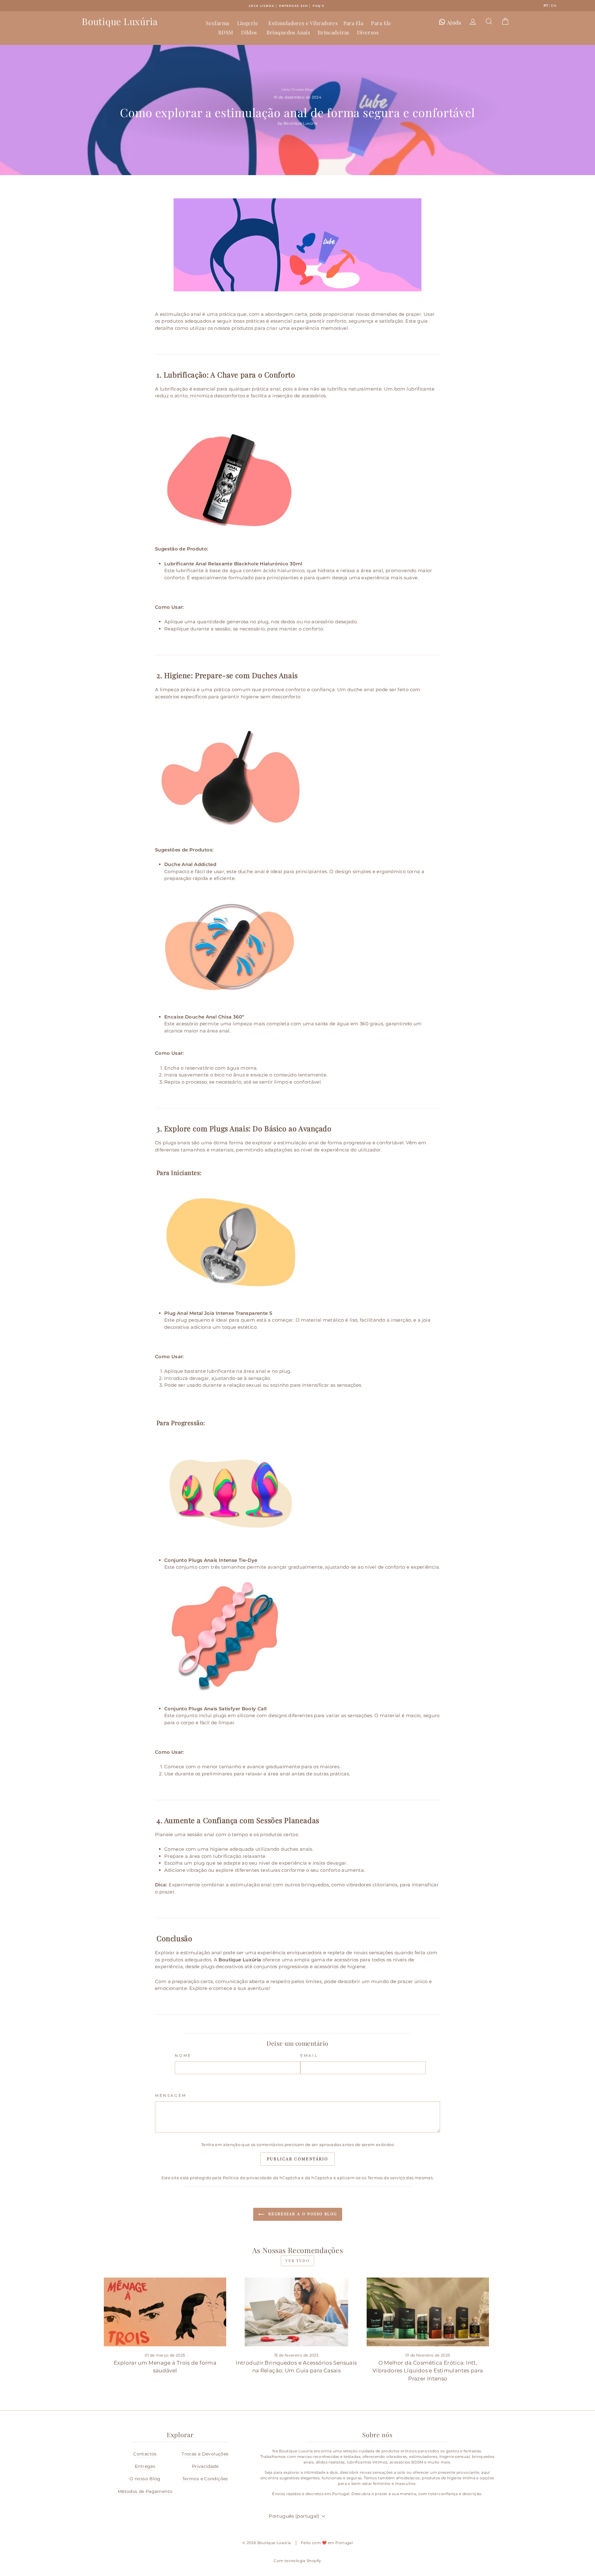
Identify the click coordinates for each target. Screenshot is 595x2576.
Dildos (249, 32)
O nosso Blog (302, 89)
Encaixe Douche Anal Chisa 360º (204, 1017)
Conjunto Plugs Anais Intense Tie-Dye (211, 1560)
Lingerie (248, 23)
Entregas (145, 2466)
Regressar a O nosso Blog (302, 2214)
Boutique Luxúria (120, 21)
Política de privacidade (247, 2178)
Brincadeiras (334, 32)
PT (546, 6)
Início (285, 89)
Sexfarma (217, 23)
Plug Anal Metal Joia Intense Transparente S (218, 1313)
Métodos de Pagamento (145, 2491)
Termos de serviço (386, 2178)
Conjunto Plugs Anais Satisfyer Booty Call (215, 1709)
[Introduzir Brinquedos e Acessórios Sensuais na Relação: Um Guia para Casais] (296, 2312)
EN (554, 6)
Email (309, 2055)
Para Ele (381, 23)
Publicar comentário (297, 2159)
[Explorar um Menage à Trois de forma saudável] (165, 2312)
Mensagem (171, 2095)
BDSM (226, 32)
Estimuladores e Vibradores (303, 23)
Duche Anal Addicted (190, 864)
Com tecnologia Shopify (297, 2561)
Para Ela (353, 23)
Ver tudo (297, 2260)
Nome (183, 2055)
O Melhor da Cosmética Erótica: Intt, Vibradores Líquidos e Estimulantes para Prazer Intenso (428, 2371)
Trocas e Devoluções (205, 2454)
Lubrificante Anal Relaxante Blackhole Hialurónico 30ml (233, 564)
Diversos (368, 32)
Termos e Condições (205, 2479)
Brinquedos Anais (289, 32)
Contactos (145, 2454)
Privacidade (205, 2466)
